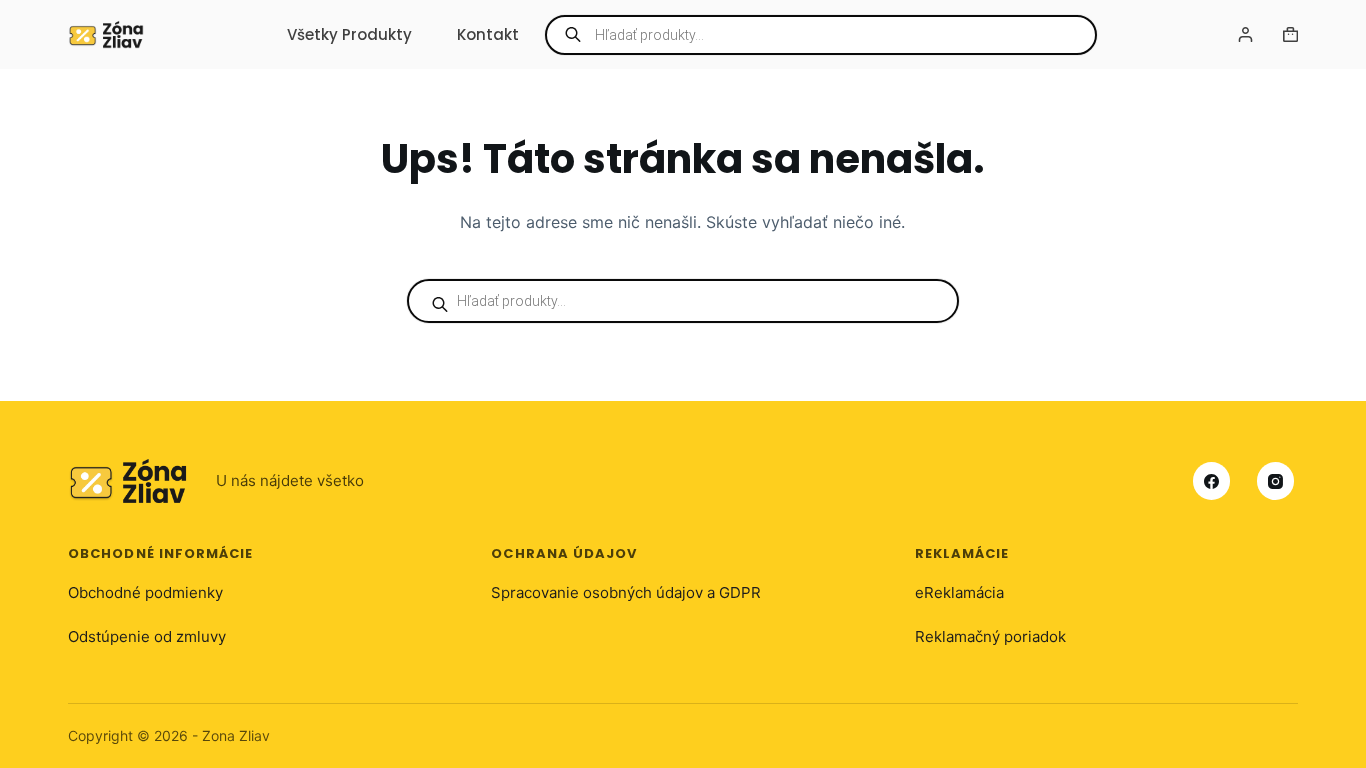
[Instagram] (1276, 481)
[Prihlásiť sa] (1245, 34)
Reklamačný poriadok (990, 636)
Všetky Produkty (349, 34)
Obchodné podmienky (145, 592)
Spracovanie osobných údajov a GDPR (626, 592)
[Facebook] (1212, 481)
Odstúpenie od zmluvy (147, 636)
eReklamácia (959, 592)
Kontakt (488, 34)
